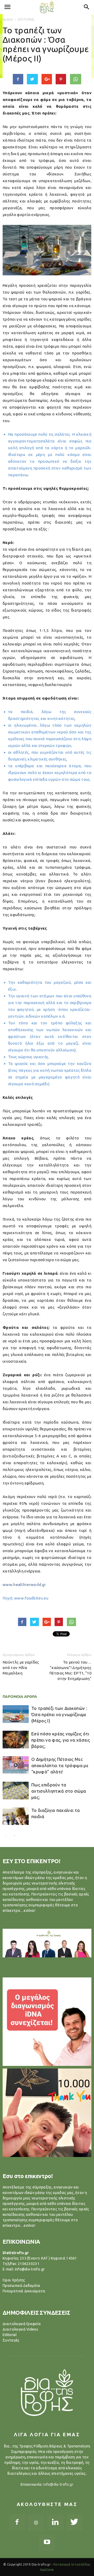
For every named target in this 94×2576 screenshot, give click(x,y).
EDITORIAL (27, 19)
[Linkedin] (55, 2522)
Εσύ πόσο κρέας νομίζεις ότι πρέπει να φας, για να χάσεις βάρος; (61, 1740)
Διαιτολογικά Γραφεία (22, 2324)
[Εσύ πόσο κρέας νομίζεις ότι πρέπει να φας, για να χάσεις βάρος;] (16, 1740)
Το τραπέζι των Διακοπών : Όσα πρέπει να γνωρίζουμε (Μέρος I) (59, 1714)
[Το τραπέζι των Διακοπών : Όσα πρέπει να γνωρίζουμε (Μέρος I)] (16, 1714)
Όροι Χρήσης (14, 2280)
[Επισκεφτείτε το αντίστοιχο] (47, 2022)
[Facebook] (17, 2522)
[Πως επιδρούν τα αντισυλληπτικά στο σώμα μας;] (16, 1791)
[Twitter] (74, 2522)
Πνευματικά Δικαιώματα (24, 2291)
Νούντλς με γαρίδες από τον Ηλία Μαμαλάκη (21, 1668)
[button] (87, 7)
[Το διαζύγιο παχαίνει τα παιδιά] (16, 1816)
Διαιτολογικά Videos (20, 2329)
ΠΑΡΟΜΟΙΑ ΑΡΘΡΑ (20, 1696)
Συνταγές (11, 2340)
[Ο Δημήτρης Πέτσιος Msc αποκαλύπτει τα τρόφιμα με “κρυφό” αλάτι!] (16, 1765)
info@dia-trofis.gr (58, 2484)
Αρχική (8, 19)
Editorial (10, 2335)
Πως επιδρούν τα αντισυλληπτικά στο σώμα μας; (59, 1791)
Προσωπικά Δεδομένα (22, 2286)
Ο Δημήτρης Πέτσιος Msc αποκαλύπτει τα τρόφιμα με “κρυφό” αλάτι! (60, 1765)
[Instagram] (36, 2523)
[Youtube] (47, 2542)
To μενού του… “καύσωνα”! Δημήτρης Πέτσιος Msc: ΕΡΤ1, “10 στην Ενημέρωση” (70, 1670)
